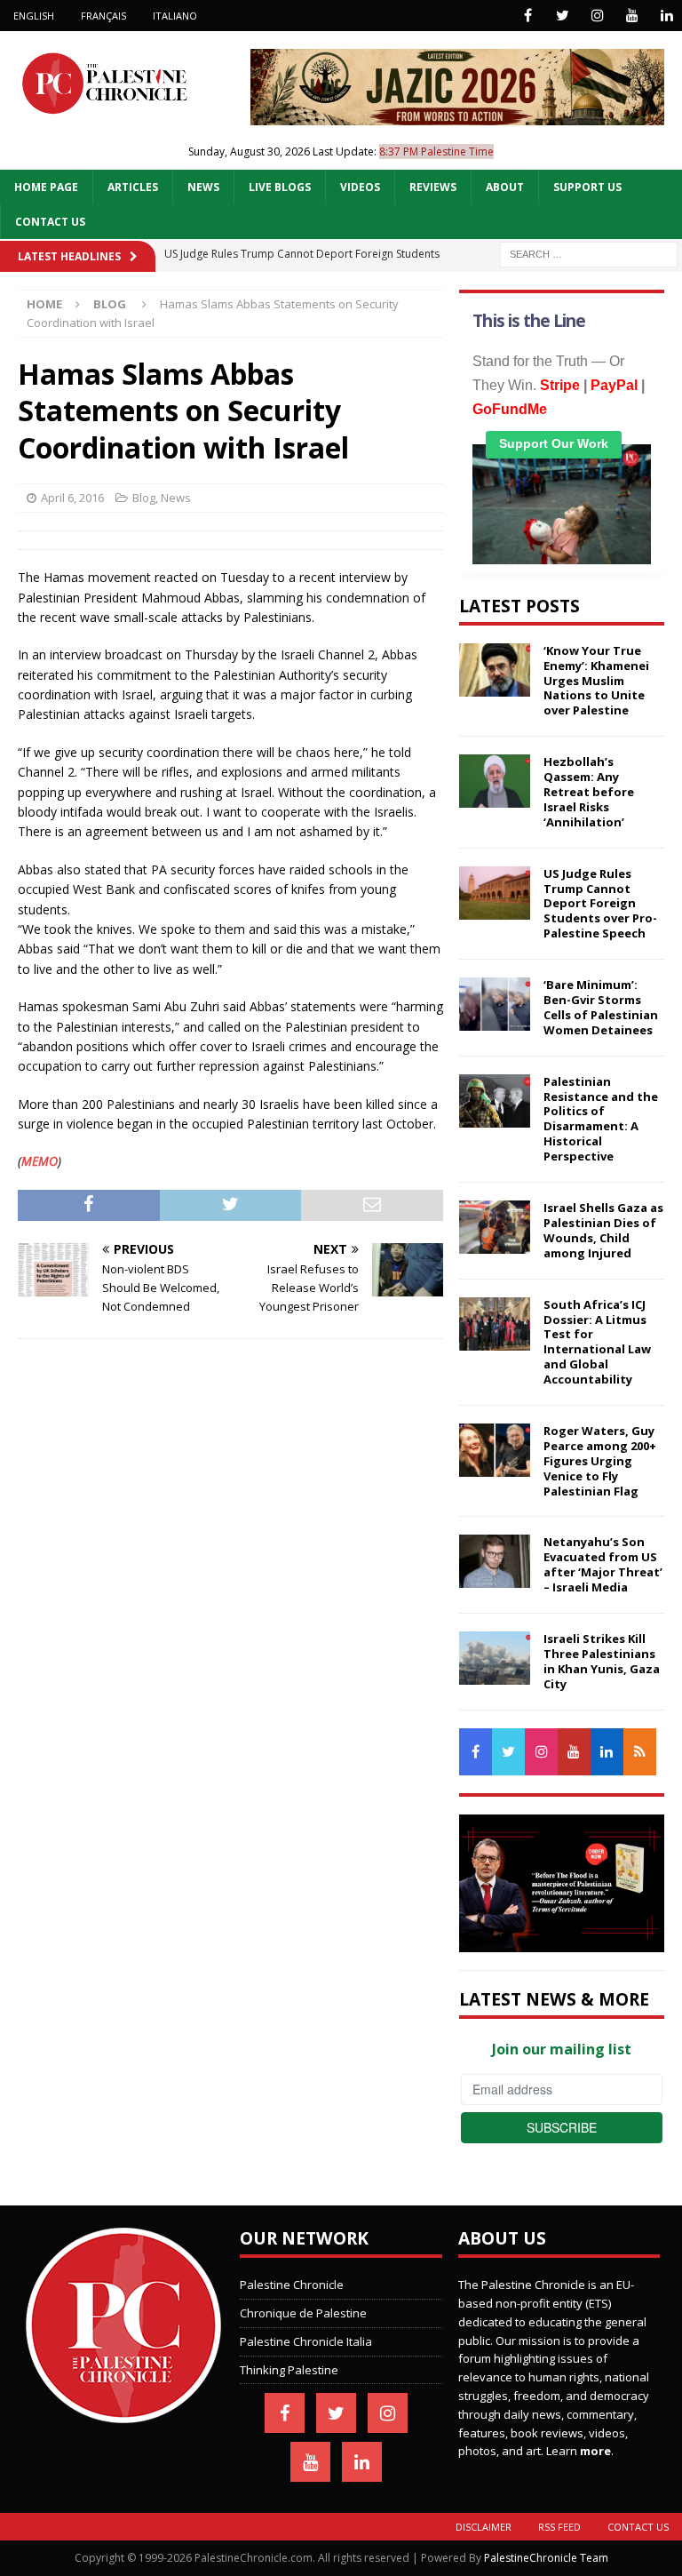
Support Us (587, 187)
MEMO (40, 1161)
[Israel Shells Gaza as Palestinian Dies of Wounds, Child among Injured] (495, 1227)
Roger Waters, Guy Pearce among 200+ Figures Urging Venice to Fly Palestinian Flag (600, 1461)
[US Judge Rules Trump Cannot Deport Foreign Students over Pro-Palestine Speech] (495, 893)
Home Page (46, 187)
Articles (133, 187)
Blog (144, 498)
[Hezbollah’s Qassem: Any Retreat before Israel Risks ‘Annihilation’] (495, 781)
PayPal (614, 385)
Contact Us (50, 222)
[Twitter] (563, 16)
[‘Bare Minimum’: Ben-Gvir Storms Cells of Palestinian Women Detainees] (495, 1004)
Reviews (433, 187)
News (203, 187)
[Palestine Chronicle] (123, 2414)
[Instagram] (597, 16)
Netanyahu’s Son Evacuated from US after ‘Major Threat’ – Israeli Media (603, 1564)
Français (103, 16)
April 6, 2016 (72, 498)
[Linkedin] (666, 16)
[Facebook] (528, 16)
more (595, 2451)
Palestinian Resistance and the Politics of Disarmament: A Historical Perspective (601, 1119)
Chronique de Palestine (303, 2313)
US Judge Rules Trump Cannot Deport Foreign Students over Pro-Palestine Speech (600, 904)
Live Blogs (280, 187)
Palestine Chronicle (292, 2285)
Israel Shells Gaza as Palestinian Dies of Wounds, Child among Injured (603, 1230)
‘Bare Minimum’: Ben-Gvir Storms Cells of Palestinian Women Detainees (601, 1007)
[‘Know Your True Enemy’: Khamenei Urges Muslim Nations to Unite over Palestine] (495, 670)
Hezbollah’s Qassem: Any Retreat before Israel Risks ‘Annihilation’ (589, 792)
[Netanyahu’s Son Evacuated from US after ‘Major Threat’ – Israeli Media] (495, 1561)
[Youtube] (632, 16)
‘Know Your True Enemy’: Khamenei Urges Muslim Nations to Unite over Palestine (596, 681)
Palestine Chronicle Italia (306, 2341)
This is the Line (529, 321)
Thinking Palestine (289, 2370)
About (505, 187)
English (34, 16)
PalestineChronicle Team (546, 2558)
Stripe (560, 385)
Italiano (175, 16)
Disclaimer (484, 2527)
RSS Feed (559, 2527)
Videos (360, 187)
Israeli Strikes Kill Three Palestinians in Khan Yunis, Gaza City (602, 1661)
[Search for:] (589, 253)
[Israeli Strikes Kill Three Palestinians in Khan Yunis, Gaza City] (495, 1658)
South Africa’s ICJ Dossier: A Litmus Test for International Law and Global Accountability (597, 1342)
